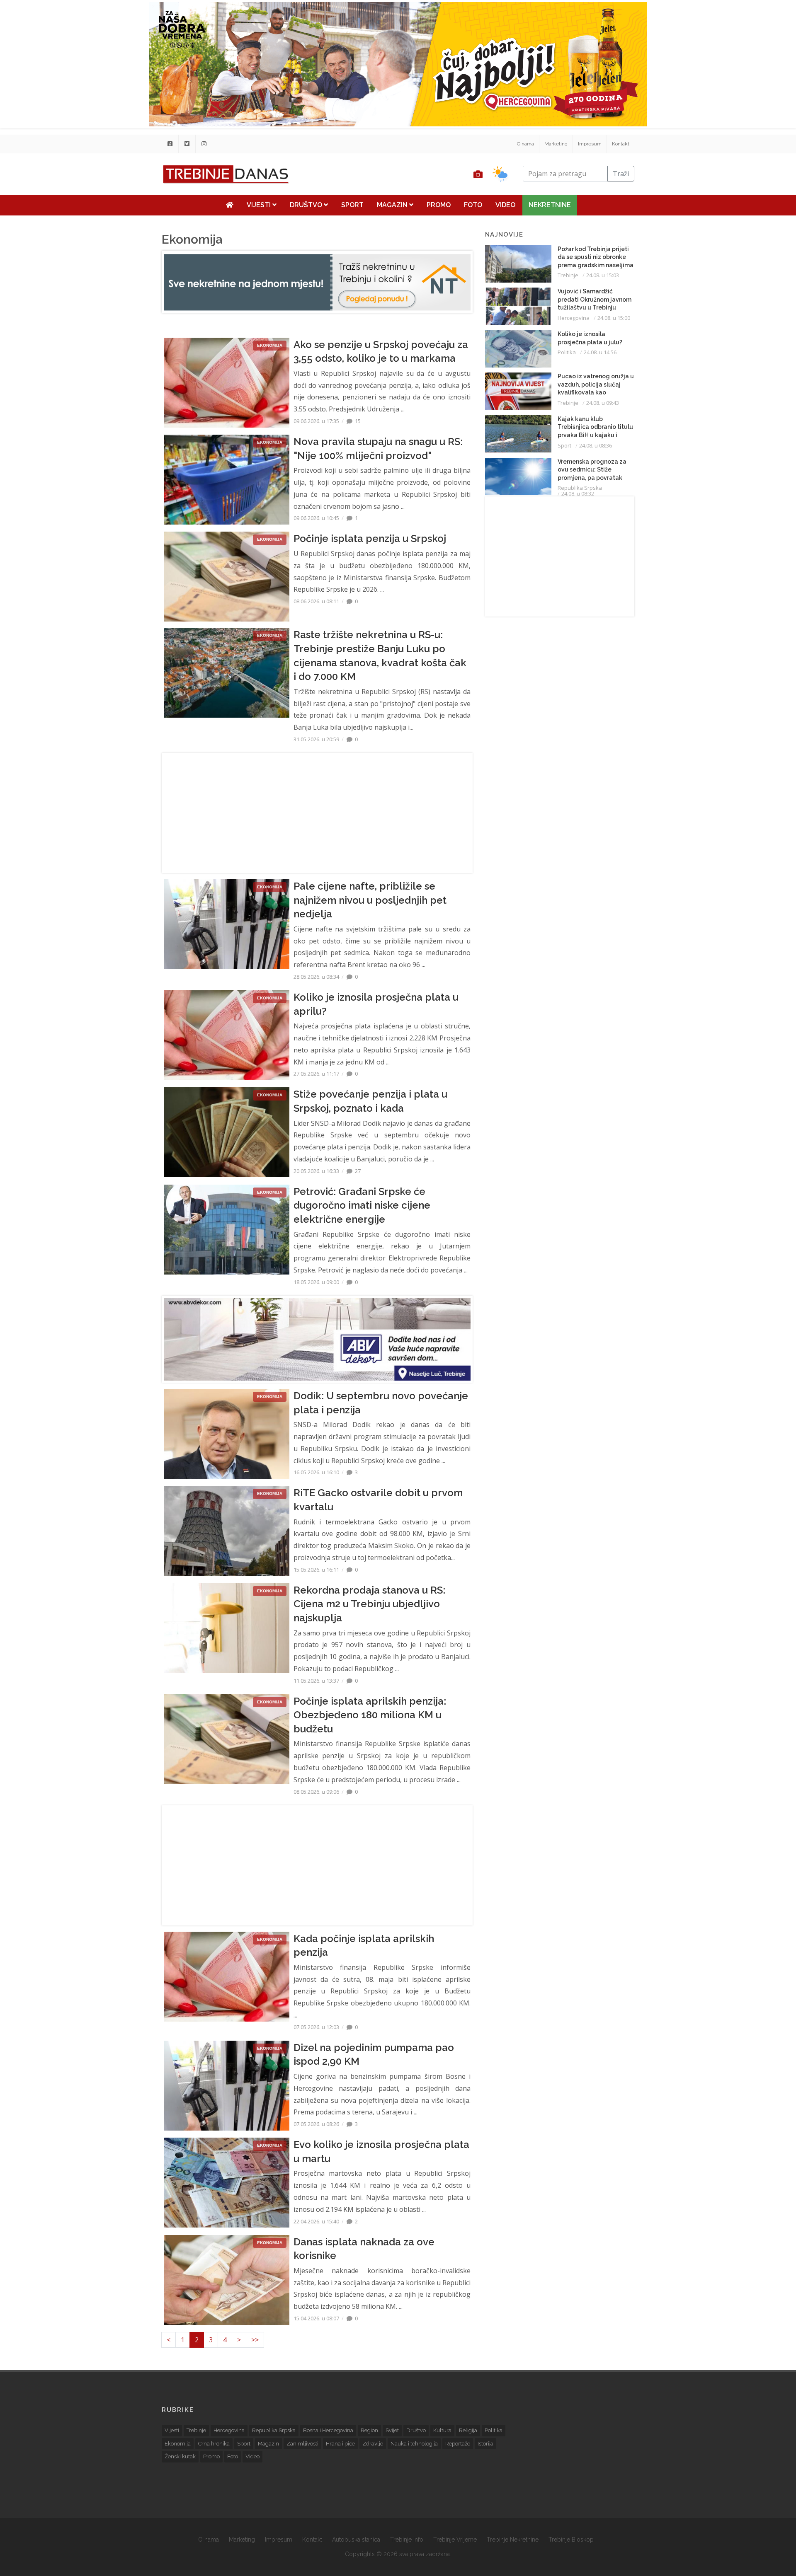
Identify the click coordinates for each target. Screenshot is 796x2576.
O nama (525, 144)
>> (255, 2340)
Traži (621, 174)
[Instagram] (204, 144)
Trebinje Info (407, 2540)
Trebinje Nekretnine (513, 2540)
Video (505, 205)
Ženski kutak (180, 2456)
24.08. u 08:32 (578, 493)
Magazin (393, 205)
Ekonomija (178, 2444)
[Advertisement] (111, 212)
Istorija (485, 2444)
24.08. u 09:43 (603, 403)
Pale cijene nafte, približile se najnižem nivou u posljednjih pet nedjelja (370, 900)
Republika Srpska (580, 488)
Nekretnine (550, 205)
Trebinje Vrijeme (455, 2540)
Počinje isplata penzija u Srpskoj (370, 538)
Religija (468, 2430)
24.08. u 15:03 (603, 275)
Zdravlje (373, 2444)
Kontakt (621, 144)
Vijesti (260, 205)
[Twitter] (187, 144)
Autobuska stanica (356, 2540)
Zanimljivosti (302, 2444)
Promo (439, 205)
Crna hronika (214, 2444)
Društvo (307, 205)
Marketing (556, 144)
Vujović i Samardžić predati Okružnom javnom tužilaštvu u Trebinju (595, 299)
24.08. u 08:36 (596, 445)
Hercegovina (574, 318)
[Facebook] (170, 144)
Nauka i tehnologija (414, 2444)
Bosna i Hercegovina (328, 2430)
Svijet (392, 2430)
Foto (473, 205)
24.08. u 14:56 (600, 352)
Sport (352, 205)
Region (369, 2430)
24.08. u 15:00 (614, 318)
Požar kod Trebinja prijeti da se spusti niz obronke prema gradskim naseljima (596, 257)
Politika (567, 352)
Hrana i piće (340, 2444)
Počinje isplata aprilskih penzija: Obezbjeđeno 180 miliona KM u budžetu (370, 1715)
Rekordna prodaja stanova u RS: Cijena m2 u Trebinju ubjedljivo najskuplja (369, 1604)
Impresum (590, 144)
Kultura (442, 2430)
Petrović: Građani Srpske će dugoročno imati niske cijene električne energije (362, 1205)
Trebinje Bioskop (571, 2540)
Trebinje (568, 275)
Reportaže (458, 2444)
